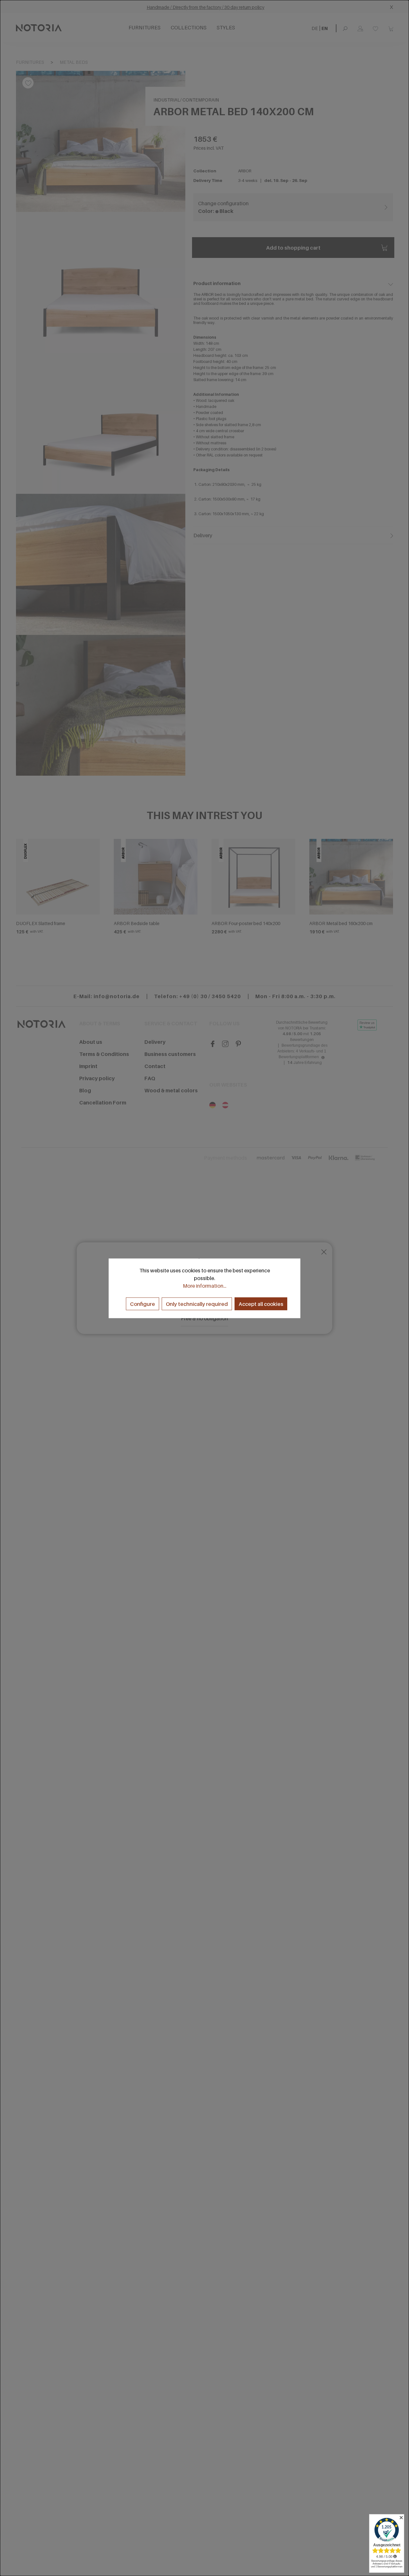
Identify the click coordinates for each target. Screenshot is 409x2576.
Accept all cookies (261, 1304)
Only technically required (197, 1304)
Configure (143, 1304)
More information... (204, 1285)
